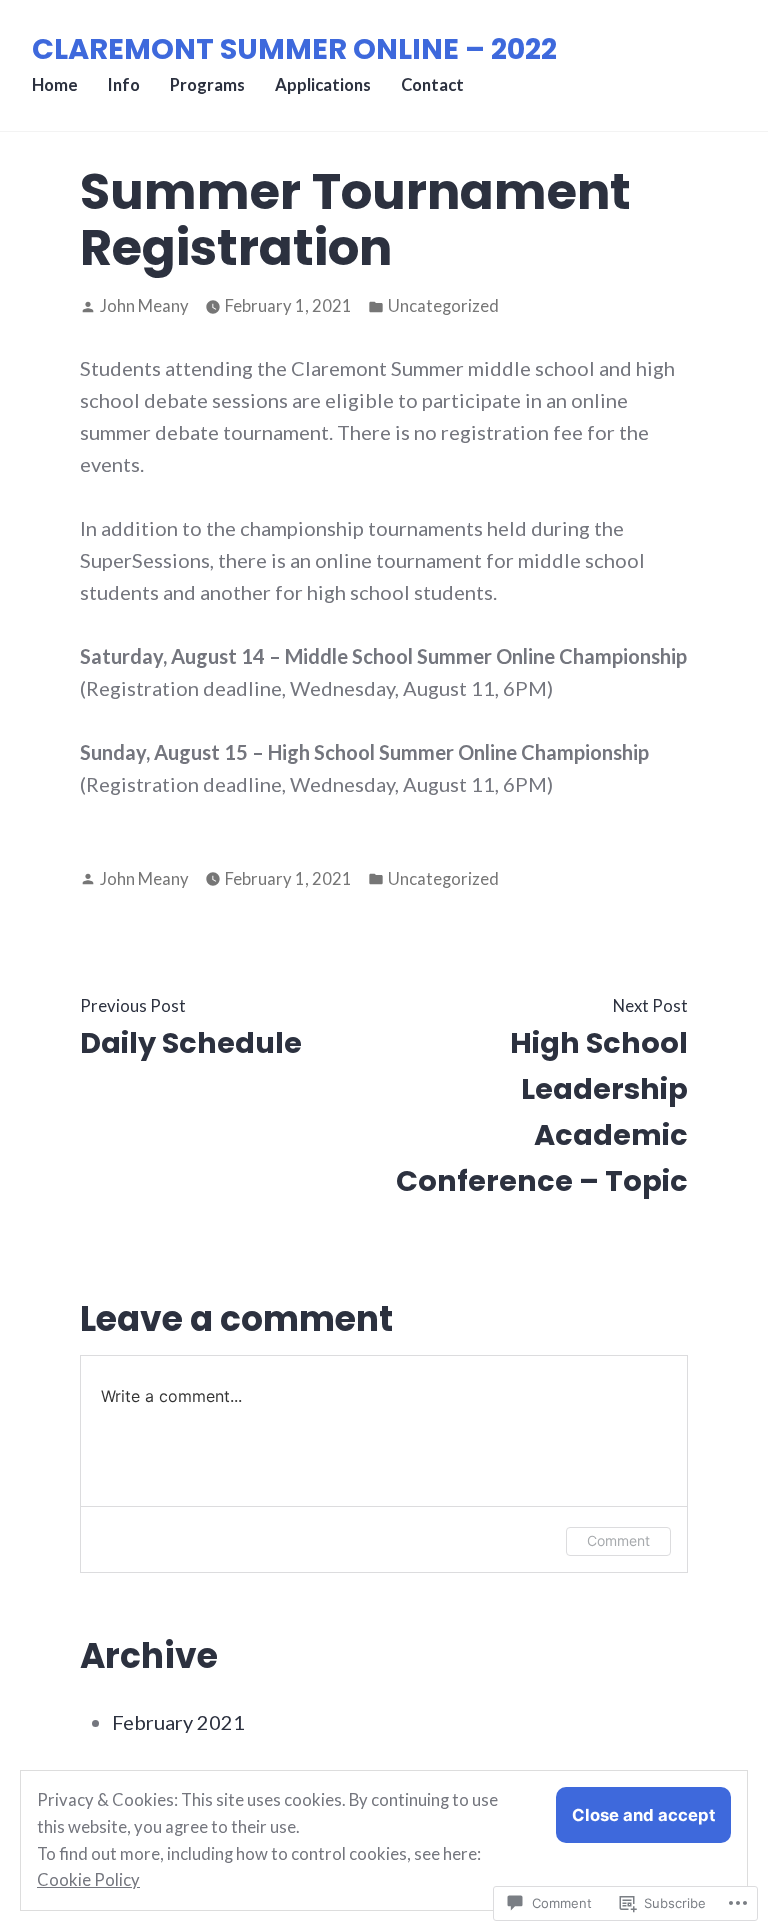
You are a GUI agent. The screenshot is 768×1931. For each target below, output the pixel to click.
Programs (207, 85)
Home (55, 85)
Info (124, 85)
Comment (618, 1540)
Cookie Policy (88, 1880)
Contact (432, 85)
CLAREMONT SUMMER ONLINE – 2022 (294, 49)
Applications (323, 85)
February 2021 (178, 1722)
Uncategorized (443, 306)
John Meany (144, 306)
